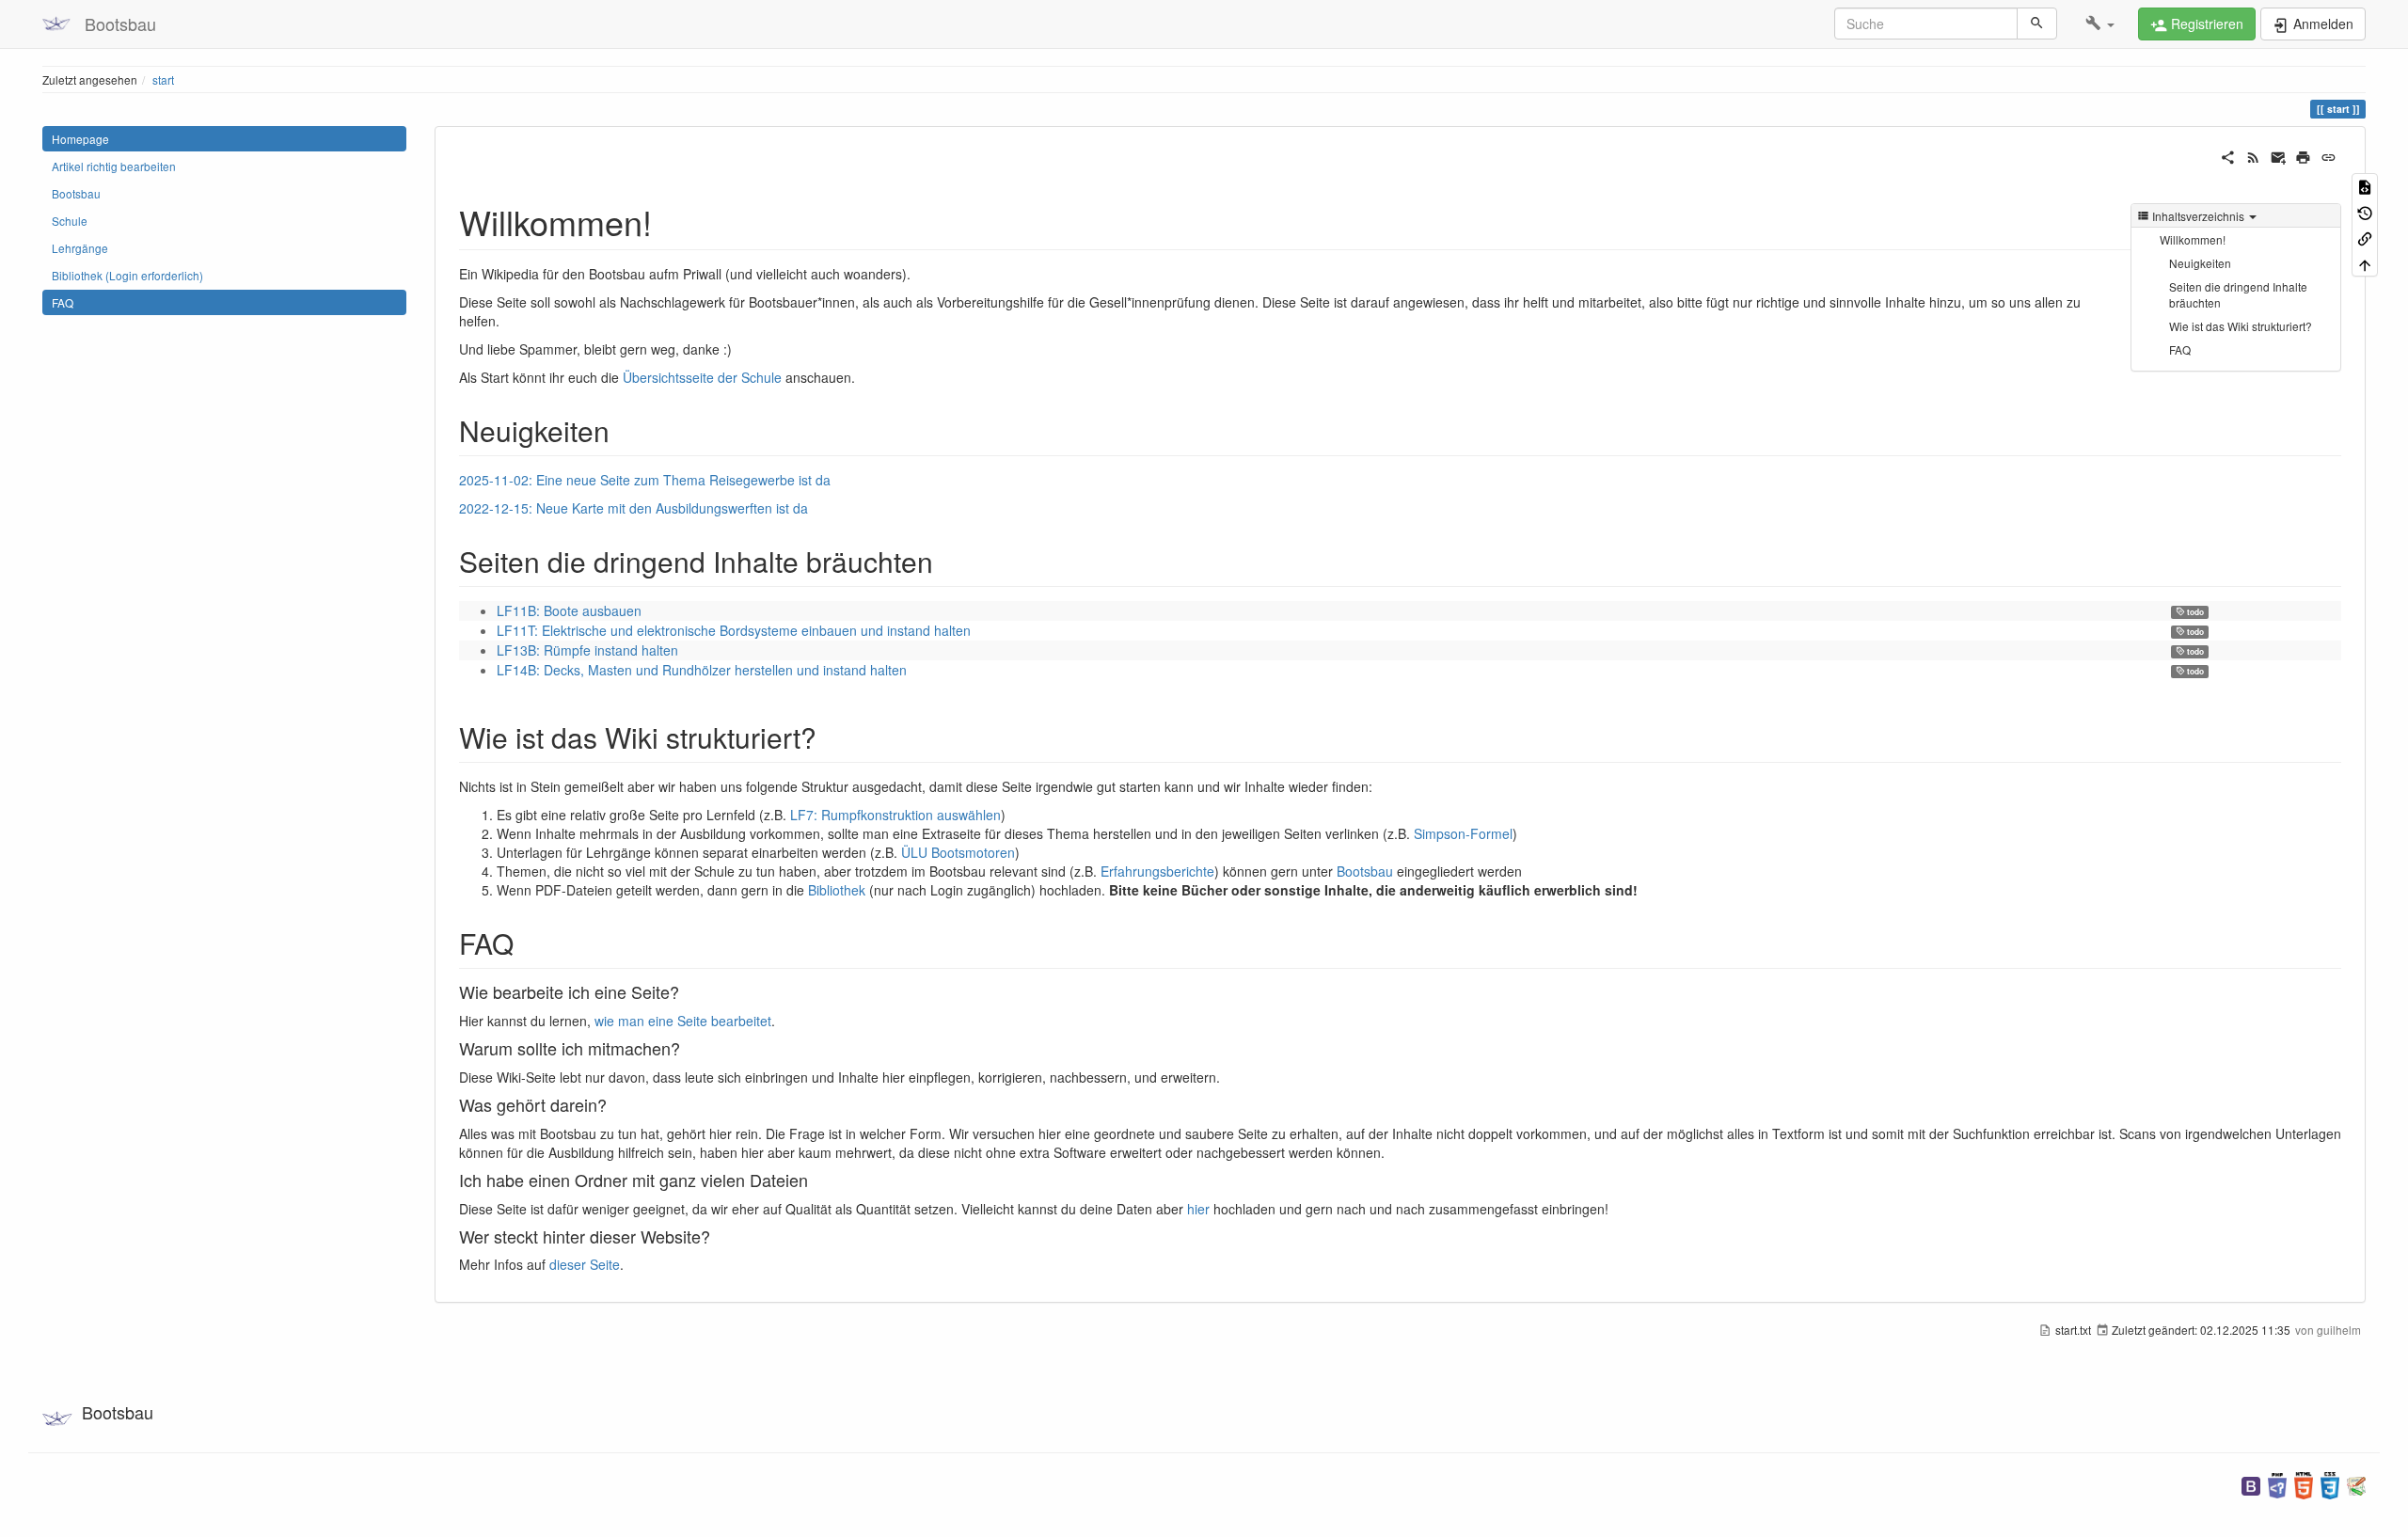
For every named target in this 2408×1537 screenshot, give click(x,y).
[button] (2100, 24)
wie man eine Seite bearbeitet (683, 1021)
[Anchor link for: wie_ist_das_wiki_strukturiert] (831, 737)
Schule (70, 221)
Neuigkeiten (2200, 263)
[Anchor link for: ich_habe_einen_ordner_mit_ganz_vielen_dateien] (816, 1180)
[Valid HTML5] (2304, 1484)
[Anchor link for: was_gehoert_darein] (615, 1104)
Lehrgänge (80, 248)
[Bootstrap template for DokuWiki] (2251, 1484)
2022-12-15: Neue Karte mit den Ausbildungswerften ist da (634, 508)
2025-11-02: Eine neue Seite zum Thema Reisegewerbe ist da (645, 480)
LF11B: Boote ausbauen (569, 610)
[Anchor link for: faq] (528, 943)
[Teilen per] (2228, 155)
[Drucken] (2303, 155)
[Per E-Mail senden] (2279, 155)
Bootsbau (76, 193)
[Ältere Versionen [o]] (2365, 211)
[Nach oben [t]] (2365, 263)
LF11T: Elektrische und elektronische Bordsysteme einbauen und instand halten (734, 630)
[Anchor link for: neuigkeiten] (624, 430)
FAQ (63, 302)
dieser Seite (585, 1264)
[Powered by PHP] (2277, 1484)
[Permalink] (2329, 155)
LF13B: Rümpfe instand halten (587, 650)
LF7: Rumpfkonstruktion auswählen (895, 815)
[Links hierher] (2365, 238)
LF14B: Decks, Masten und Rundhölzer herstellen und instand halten (702, 670)
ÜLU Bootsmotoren (958, 852)
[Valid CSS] (2330, 1484)
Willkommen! (2193, 239)
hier (1198, 1209)
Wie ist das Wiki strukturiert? (2241, 326)
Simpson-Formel (1463, 833)
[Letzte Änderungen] (2253, 155)
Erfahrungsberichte (1157, 871)
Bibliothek (837, 890)
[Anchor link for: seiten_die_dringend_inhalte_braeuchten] (947, 561)
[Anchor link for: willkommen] (669, 221)
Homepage (80, 139)
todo (2194, 612)
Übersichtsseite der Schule (702, 377)
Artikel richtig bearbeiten (114, 166)
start (163, 79)
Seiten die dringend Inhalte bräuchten (2238, 294)
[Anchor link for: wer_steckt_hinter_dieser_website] (719, 1236)
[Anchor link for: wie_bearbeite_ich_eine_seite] (688, 991)
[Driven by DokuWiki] (2356, 1484)
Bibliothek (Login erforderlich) (127, 275)
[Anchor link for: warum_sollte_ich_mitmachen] (689, 1048)
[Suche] (2037, 24)
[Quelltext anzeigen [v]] (2365, 186)
